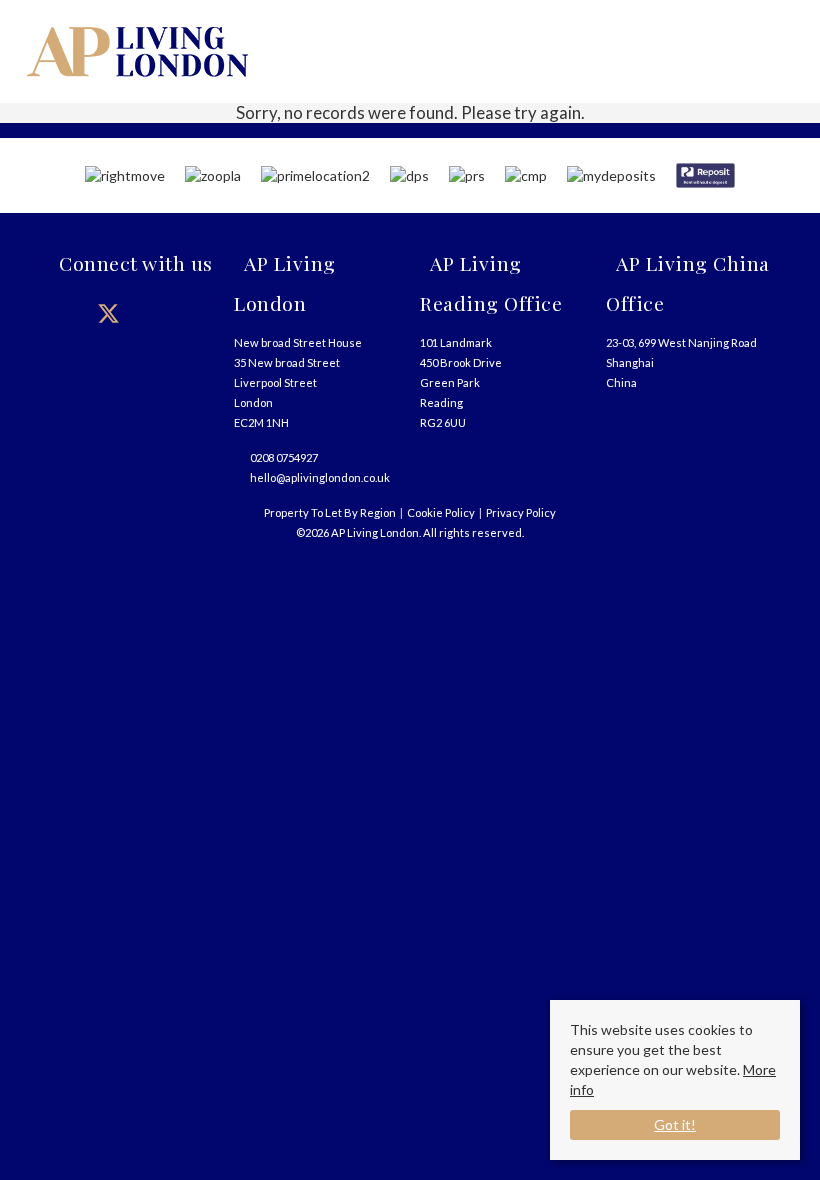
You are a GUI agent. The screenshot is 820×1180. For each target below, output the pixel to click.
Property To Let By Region (330, 512)
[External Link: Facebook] (68, 313)
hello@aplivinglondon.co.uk (320, 477)
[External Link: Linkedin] (188, 313)
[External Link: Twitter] (108, 313)
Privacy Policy (521, 512)
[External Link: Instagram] (148, 313)
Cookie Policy (441, 512)
